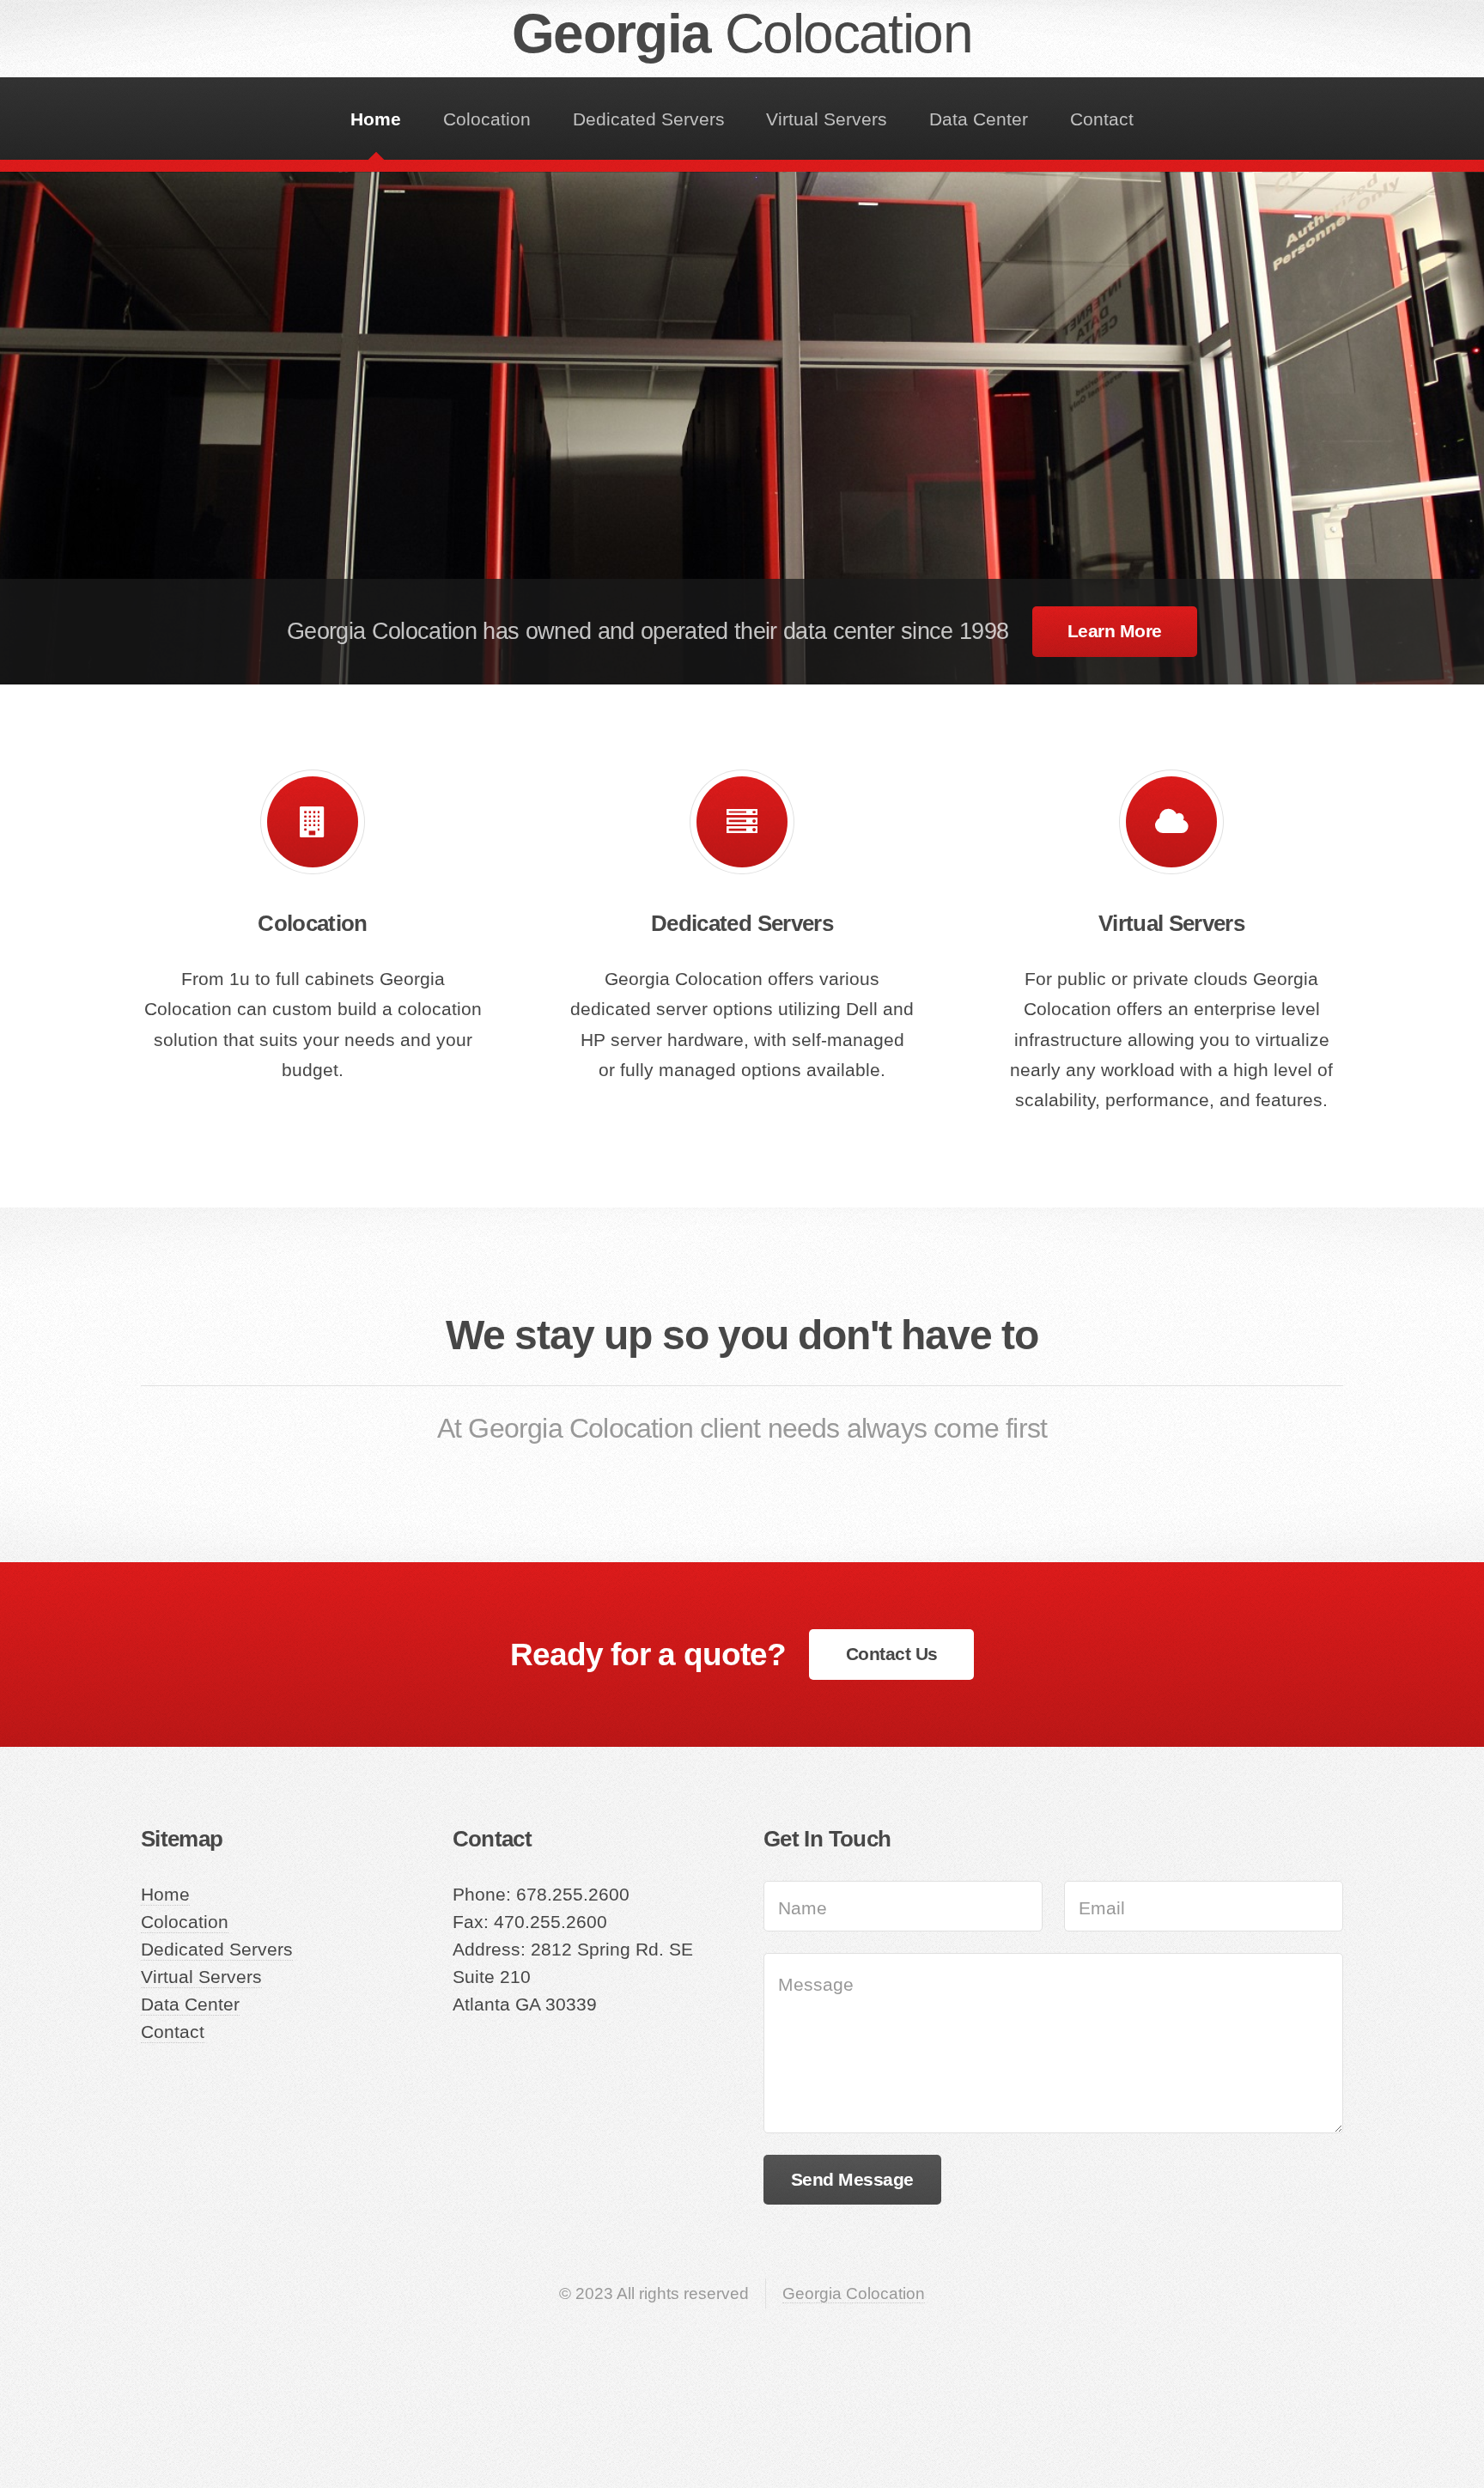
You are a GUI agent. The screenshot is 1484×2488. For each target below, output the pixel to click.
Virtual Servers (827, 119)
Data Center (979, 119)
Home (376, 119)
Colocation (487, 119)
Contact (1102, 119)
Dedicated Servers (649, 119)
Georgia (742, 33)
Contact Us (892, 1654)
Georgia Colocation (854, 2293)
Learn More (1115, 631)
